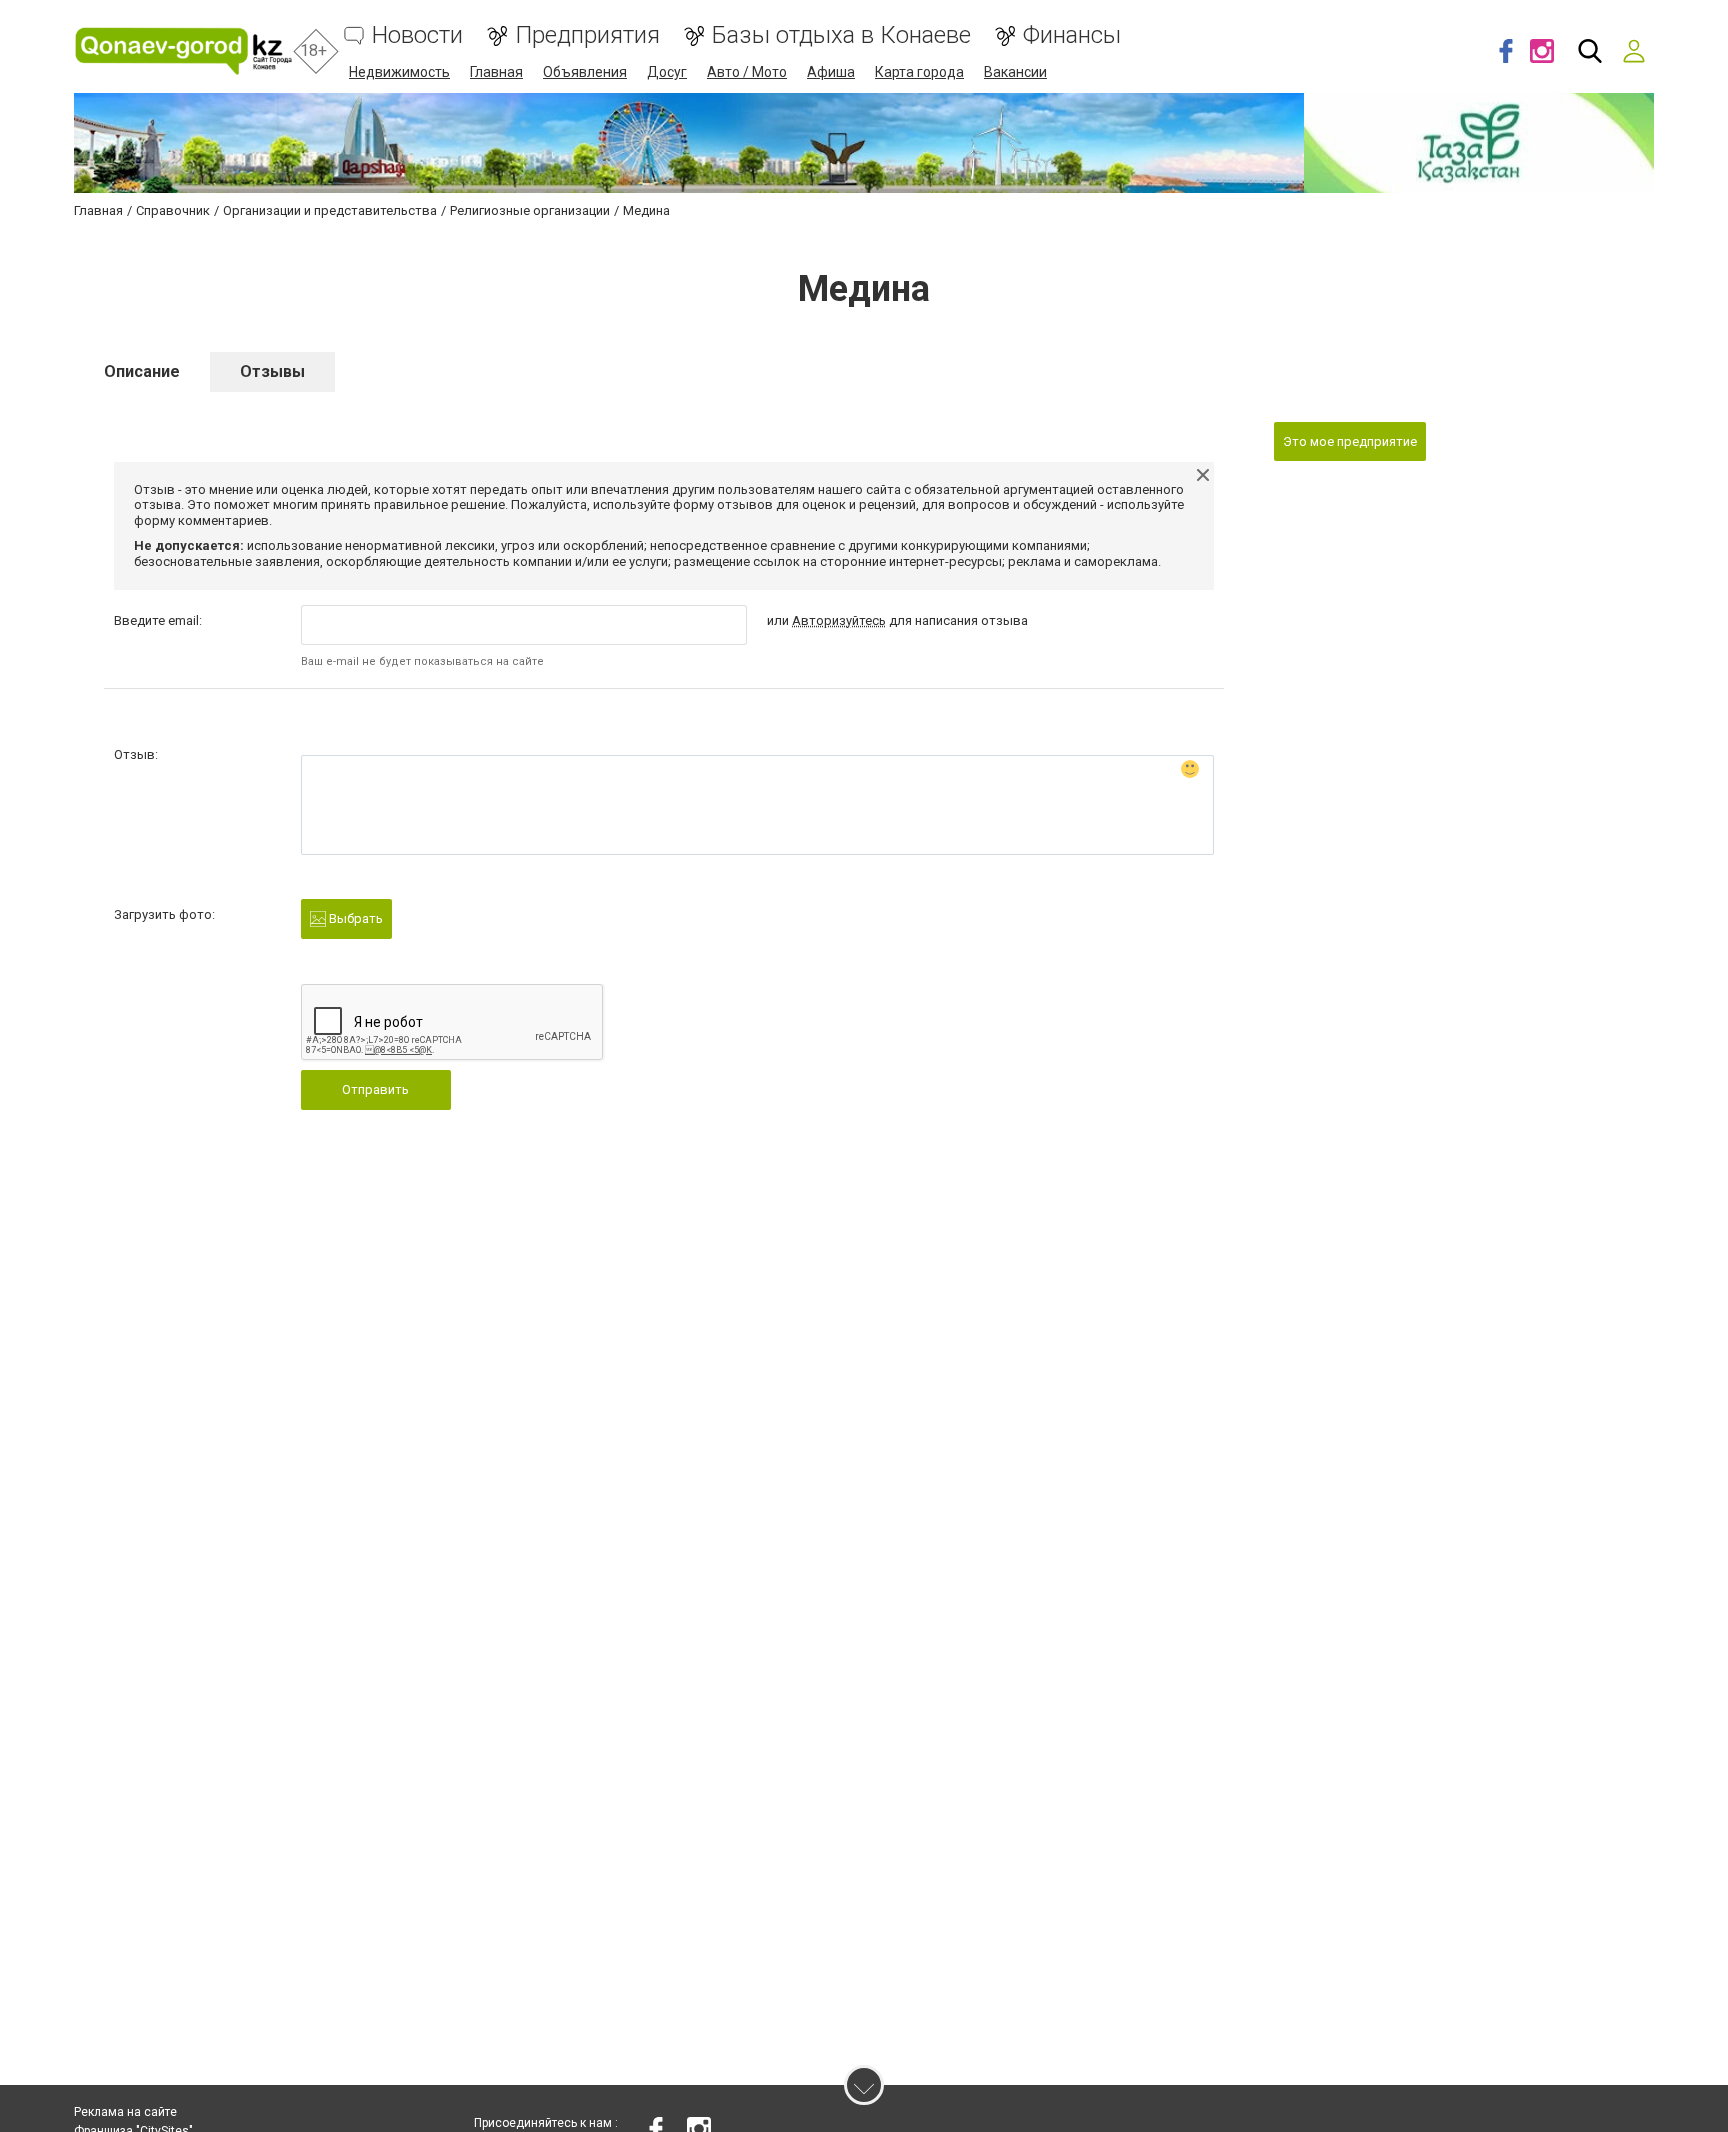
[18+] (184, 51)
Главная (496, 72)
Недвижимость (399, 72)
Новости (417, 35)
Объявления (585, 72)
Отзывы (272, 371)
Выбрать (354, 918)
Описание (142, 371)
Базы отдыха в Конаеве (841, 35)
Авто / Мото (747, 72)
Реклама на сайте (125, 2112)
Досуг (667, 72)
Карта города (919, 72)
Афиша (831, 72)
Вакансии (1015, 72)
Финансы (1072, 35)
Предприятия (587, 35)
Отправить (375, 1089)
